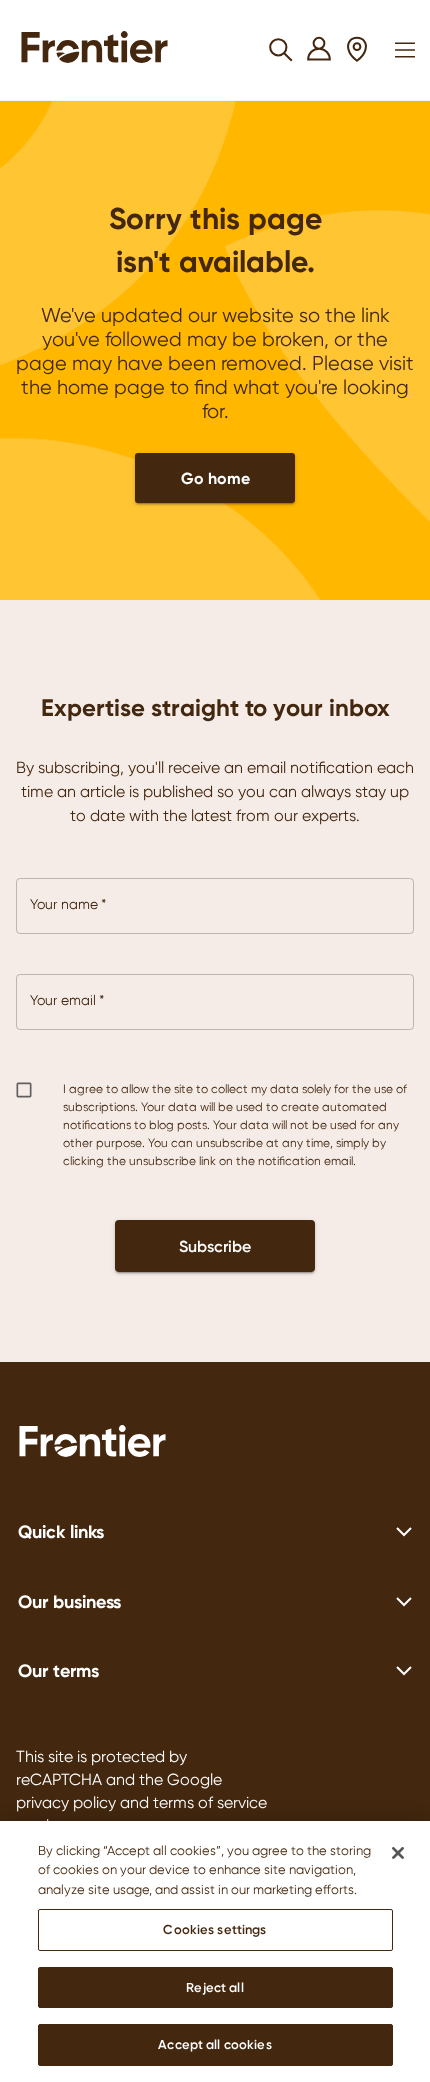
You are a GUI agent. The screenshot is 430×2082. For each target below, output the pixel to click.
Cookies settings (214, 1929)
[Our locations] (357, 50)
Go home (215, 478)
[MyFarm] (319, 50)
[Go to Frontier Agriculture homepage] (100, 50)
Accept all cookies (214, 2044)
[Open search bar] (281, 50)
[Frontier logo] (215, 1444)
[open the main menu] (405, 50)
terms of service (210, 1802)
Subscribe (215, 1246)
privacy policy (66, 1802)
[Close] (398, 1853)
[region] (215, 1951)
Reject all (214, 1987)
